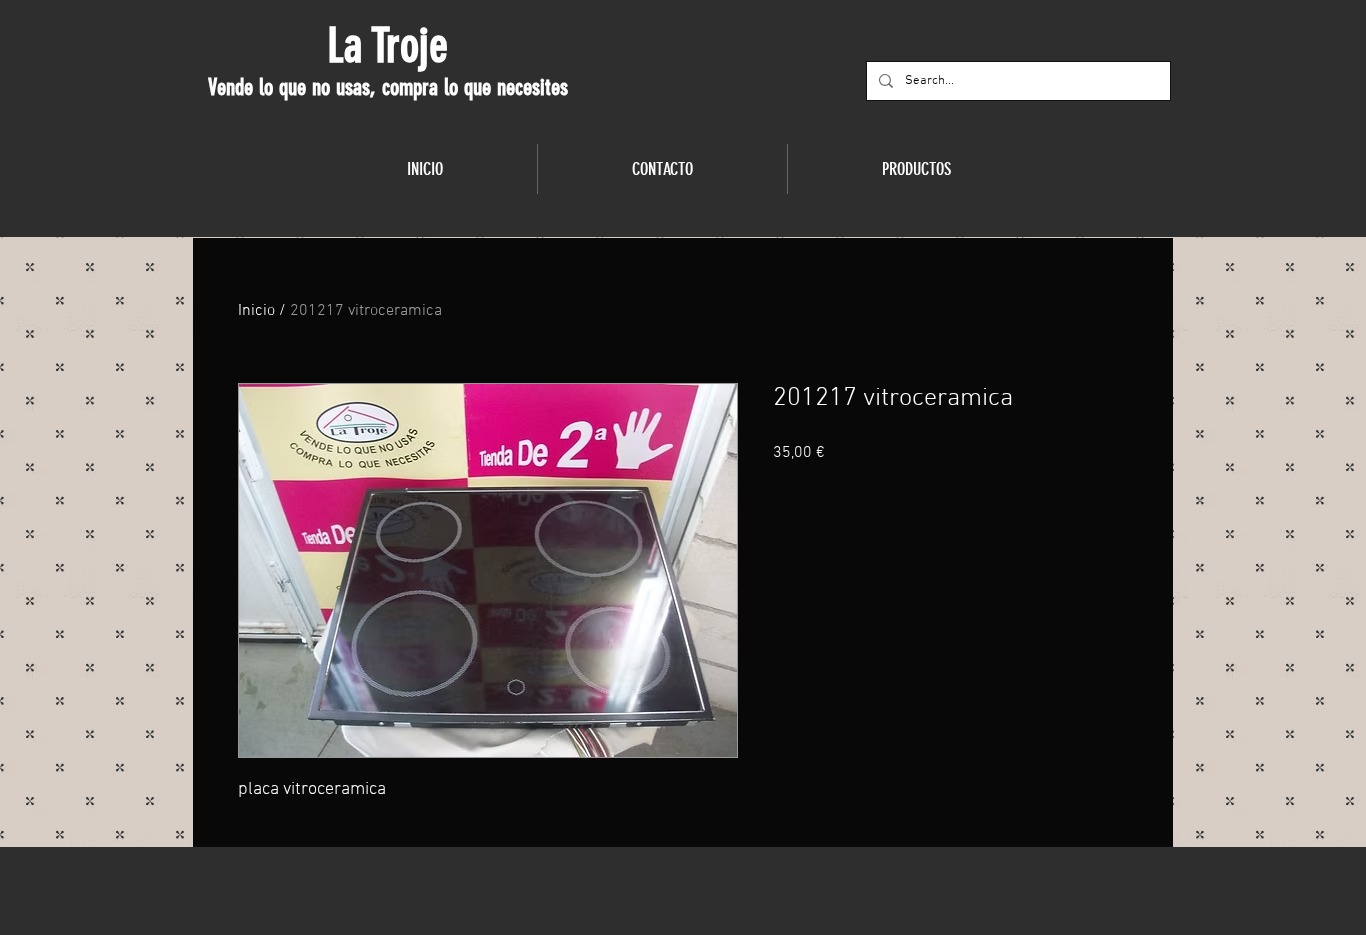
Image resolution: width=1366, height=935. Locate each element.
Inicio (256, 311)
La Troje (387, 46)
